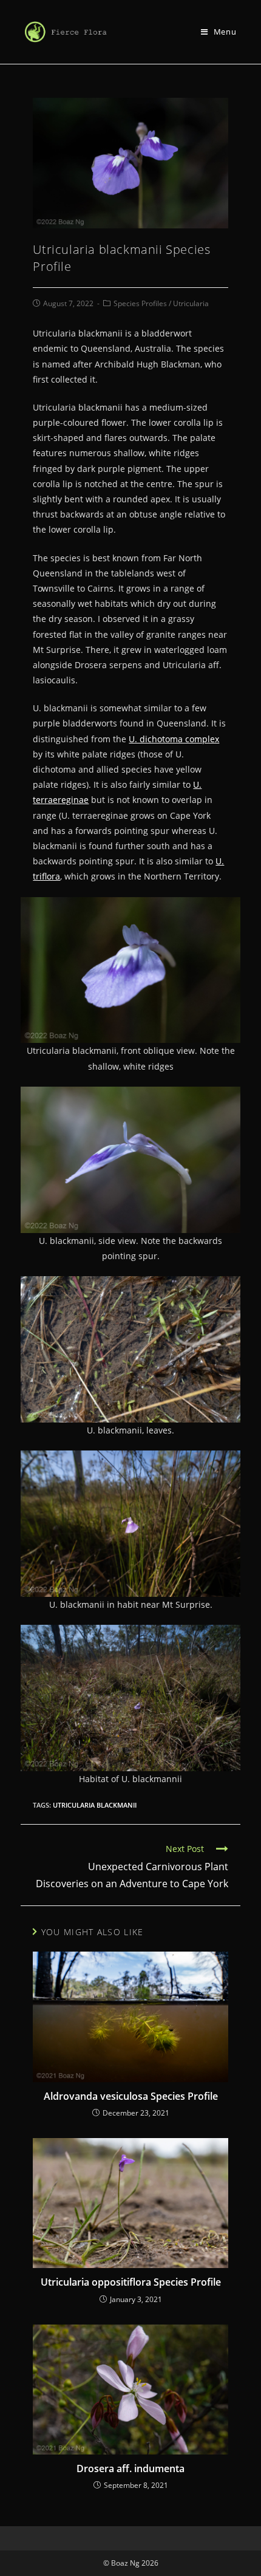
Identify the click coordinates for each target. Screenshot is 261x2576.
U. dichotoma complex (174, 739)
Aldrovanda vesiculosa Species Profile (131, 2096)
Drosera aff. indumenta (130, 2468)
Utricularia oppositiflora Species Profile (130, 2282)
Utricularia (191, 303)
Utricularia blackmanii (95, 1805)
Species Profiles (140, 303)
